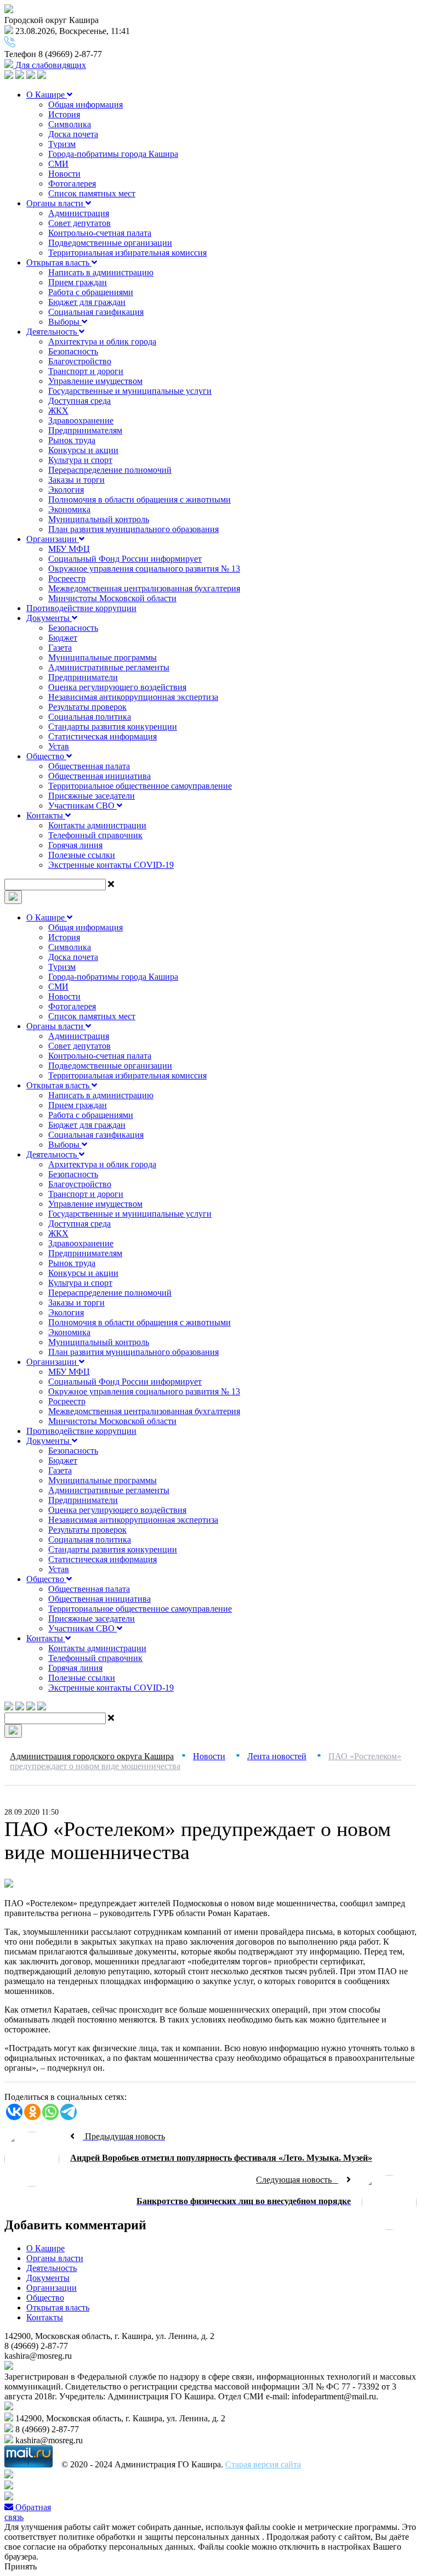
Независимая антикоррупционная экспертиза (133, 697)
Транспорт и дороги (86, 371)
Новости (64, 174)
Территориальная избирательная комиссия (127, 253)
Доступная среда (79, 401)
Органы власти (56, 203)
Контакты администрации (97, 825)
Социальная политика (90, 717)
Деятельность (53, 332)
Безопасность (73, 351)
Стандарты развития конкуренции (113, 727)
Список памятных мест (92, 193)
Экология (66, 490)
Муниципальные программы (103, 657)
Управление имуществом (95, 381)
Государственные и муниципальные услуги (130, 391)
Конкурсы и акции (83, 450)
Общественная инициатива (99, 776)
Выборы (65, 322)
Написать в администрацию (101, 272)
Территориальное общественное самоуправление (140, 786)
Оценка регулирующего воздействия (117, 687)
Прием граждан (78, 282)
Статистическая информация (103, 736)
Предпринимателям (85, 430)
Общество (46, 756)
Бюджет (63, 638)
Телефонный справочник (95, 835)
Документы (49, 618)
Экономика (69, 509)
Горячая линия (75, 845)
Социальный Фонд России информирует (125, 559)
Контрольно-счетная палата (100, 233)
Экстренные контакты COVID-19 (111, 865)
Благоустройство (80, 361)
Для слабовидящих (50, 65)
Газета (60, 648)
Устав (59, 746)
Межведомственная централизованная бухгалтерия (144, 588)
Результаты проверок (87, 707)
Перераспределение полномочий (110, 470)
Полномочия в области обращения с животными (140, 499)
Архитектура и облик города (102, 341)
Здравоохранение (81, 420)
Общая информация (86, 104)
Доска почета (73, 134)
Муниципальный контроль (99, 519)
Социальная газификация (96, 312)
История (64, 114)
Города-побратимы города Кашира (113, 154)
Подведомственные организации (110, 243)
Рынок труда (72, 440)
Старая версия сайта (263, 2464)
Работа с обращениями (91, 292)
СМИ (58, 164)
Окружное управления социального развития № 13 (144, 569)
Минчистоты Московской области (112, 598)
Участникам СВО (83, 806)
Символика (70, 124)
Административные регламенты (109, 667)
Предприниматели (83, 677)
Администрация (79, 213)
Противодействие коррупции (81, 608)
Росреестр (67, 578)
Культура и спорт (80, 460)
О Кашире (47, 95)
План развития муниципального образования (133, 529)
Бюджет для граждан (87, 302)
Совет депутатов (79, 223)
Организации (53, 539)
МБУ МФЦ (69, 549)
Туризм (62, 144)
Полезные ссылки (82, 855)
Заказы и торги (76, 480)
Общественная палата (89, 766)
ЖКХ (58, 411)
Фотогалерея (72, 183)
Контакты (46, 815)
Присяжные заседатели (92, 796)
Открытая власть (59, 262)
